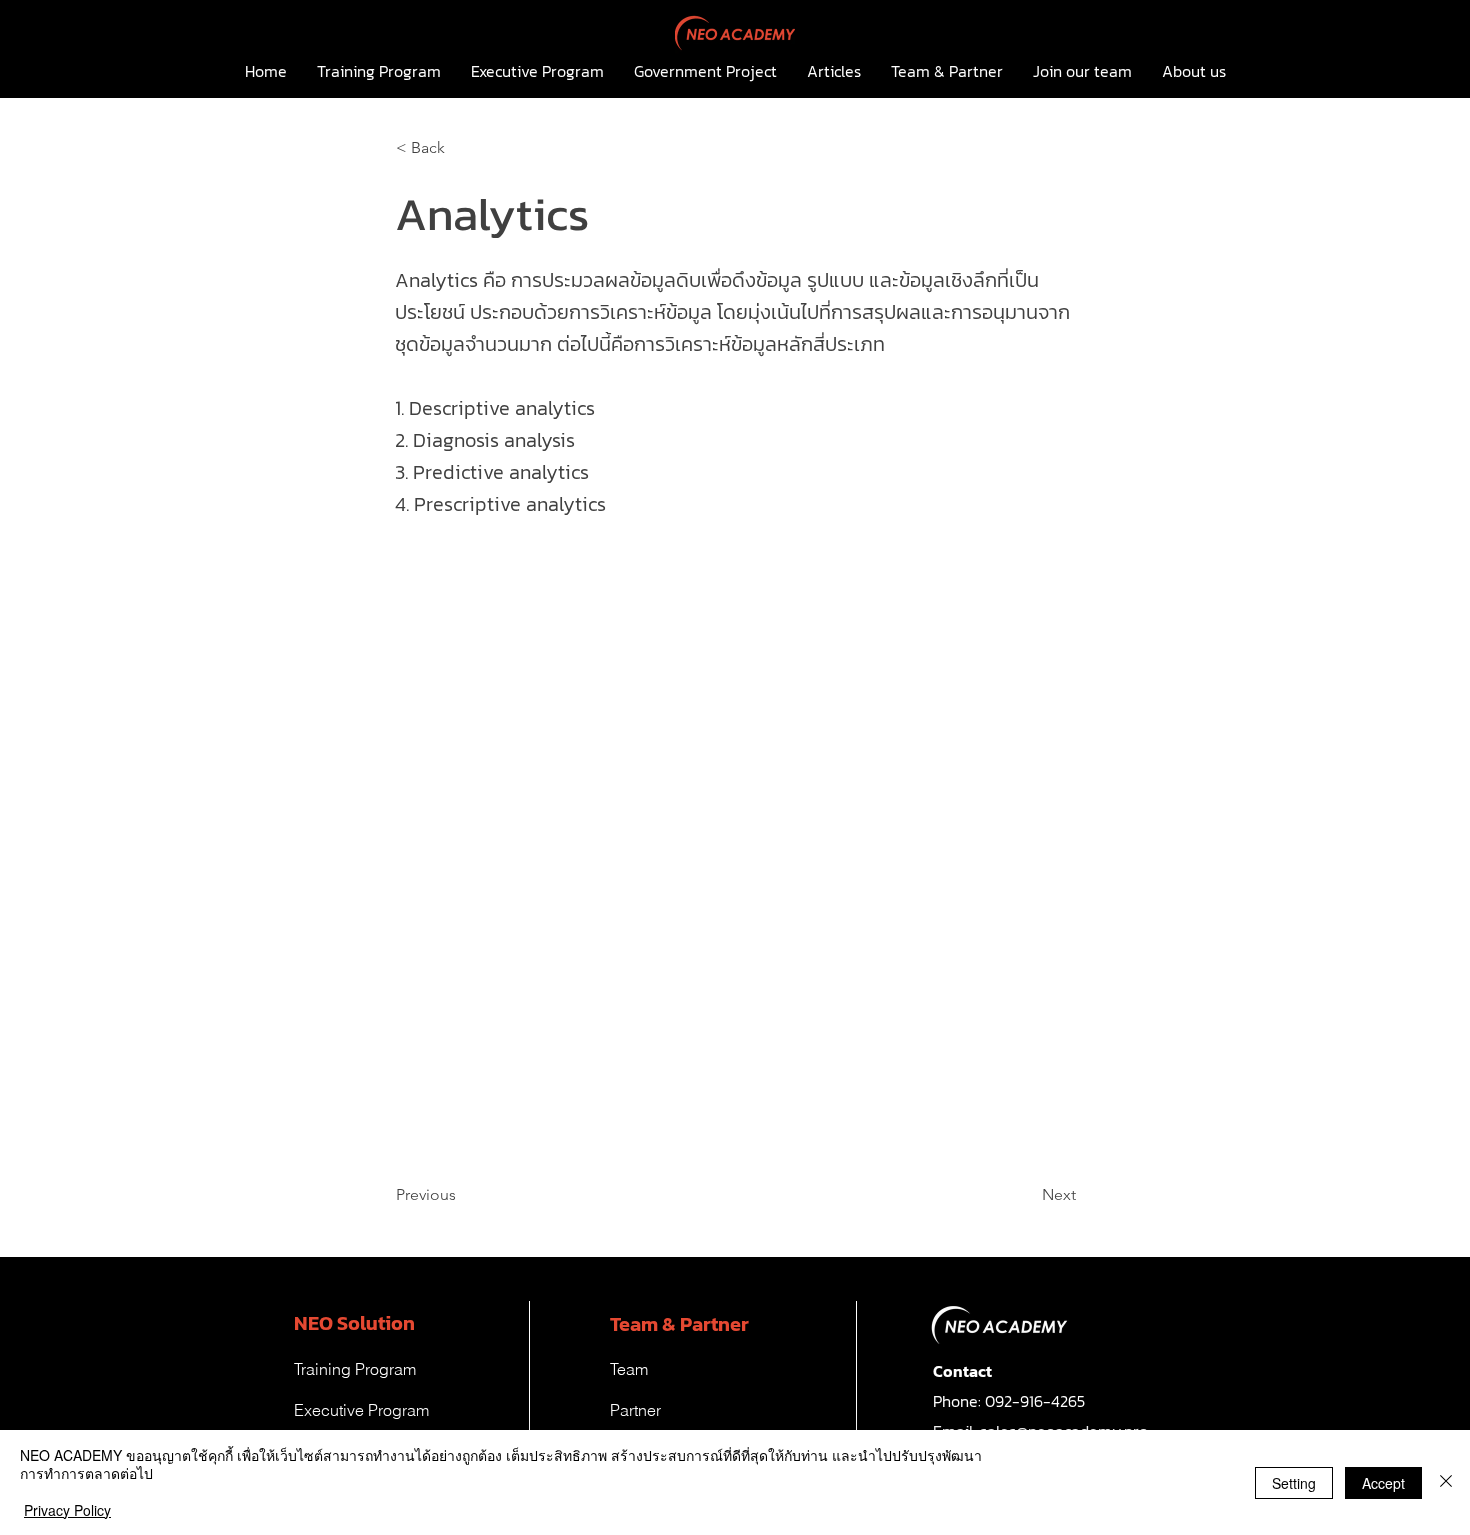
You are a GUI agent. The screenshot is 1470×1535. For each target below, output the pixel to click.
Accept (1383, 1483)
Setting (1294, 1483)
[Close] (1446, 1482)
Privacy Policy (67, 1510)
